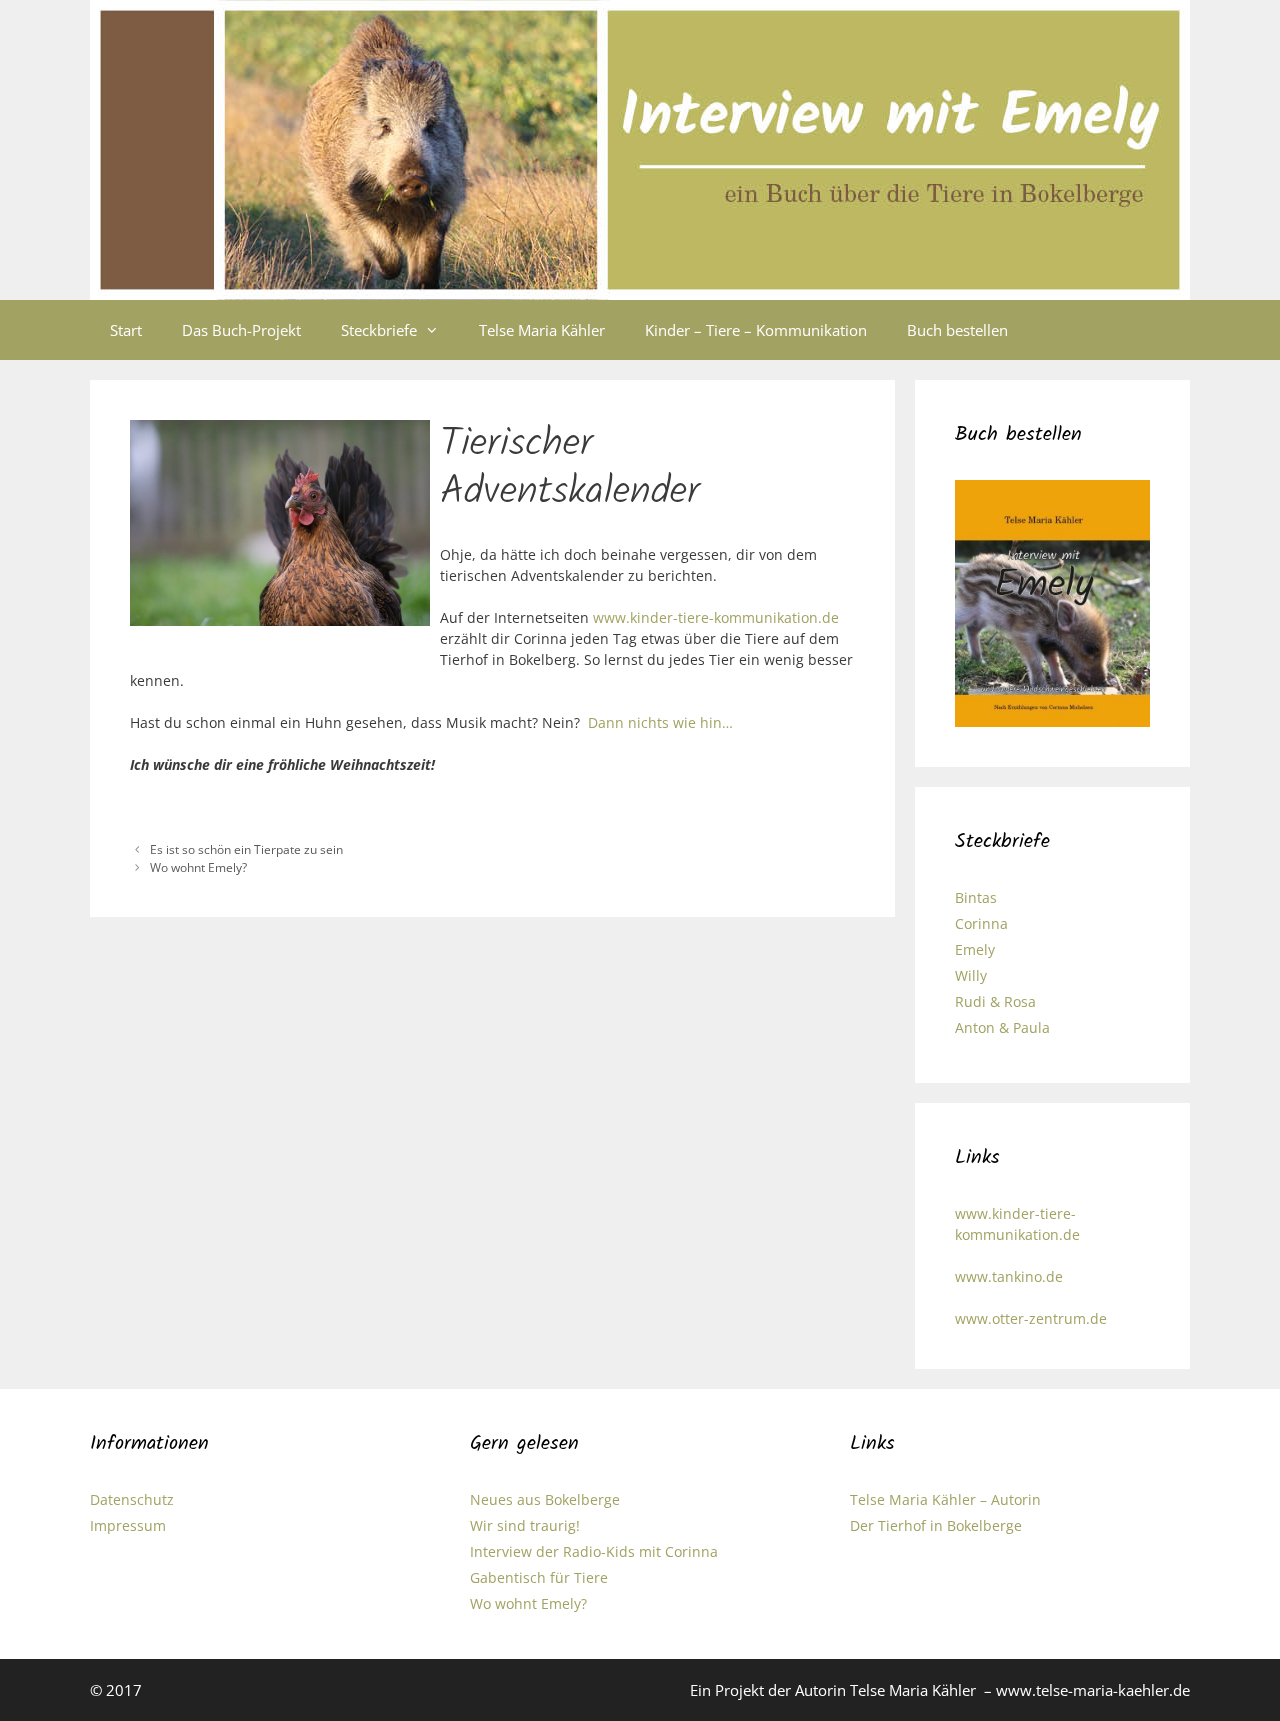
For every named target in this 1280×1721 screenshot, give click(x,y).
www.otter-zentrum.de (1031, 1318)
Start (126, 330)
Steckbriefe (379, 330)
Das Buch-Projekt (241, 330)
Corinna (981, 923)
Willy (971, 975)
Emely (975, 949)
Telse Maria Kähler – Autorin (945, 1499)
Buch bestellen (957, 330)
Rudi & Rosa (995, 1001)
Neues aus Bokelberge (545, 1499)
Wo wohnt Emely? (198, 867)
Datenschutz (132, 1499)
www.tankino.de (1009, 1276)
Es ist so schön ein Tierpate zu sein (246, 849)
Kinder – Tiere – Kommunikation (756, 330)
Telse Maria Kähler (542, 330)
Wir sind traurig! (525, 1525)
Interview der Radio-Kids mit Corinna (594, 1551)
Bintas (976, 897)
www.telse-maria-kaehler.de (1093, 1690)
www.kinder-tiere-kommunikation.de (714, 617)
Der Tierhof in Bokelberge (936, 1525)
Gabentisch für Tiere (539, 1577)
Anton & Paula (1002, 1027)
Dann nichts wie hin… (660, 722)
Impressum (128, 1525)
